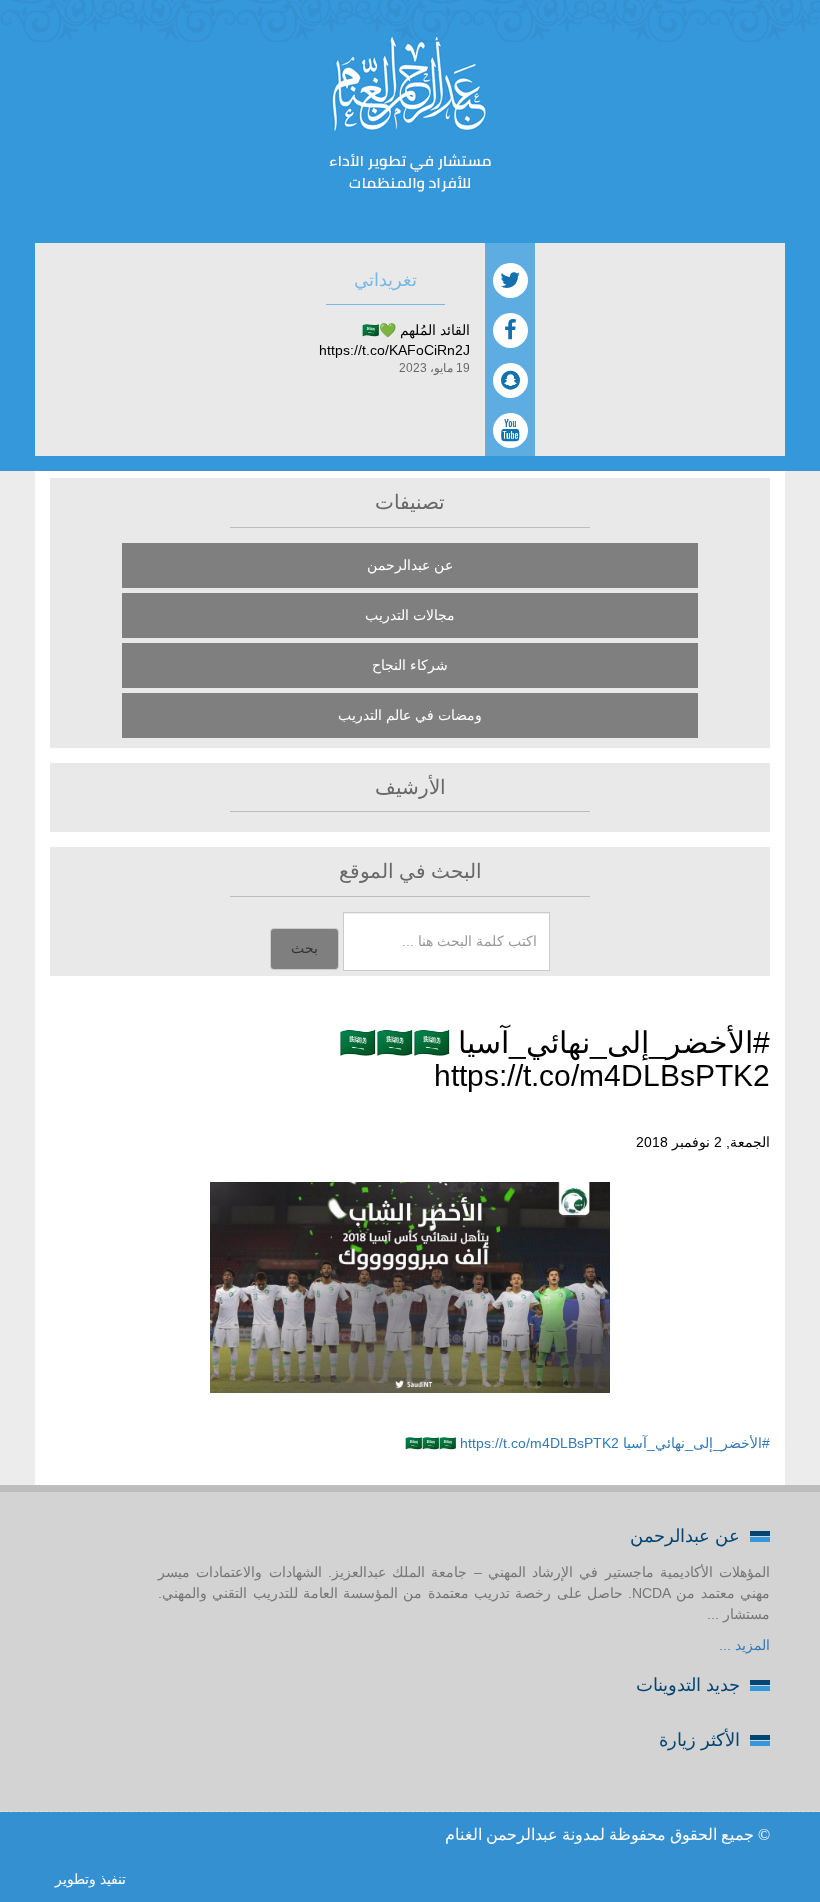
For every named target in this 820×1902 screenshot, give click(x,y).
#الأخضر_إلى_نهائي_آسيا (696, 1443)
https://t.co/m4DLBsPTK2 (539, 1443)
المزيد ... (744, 1645)
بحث (304, 948)
